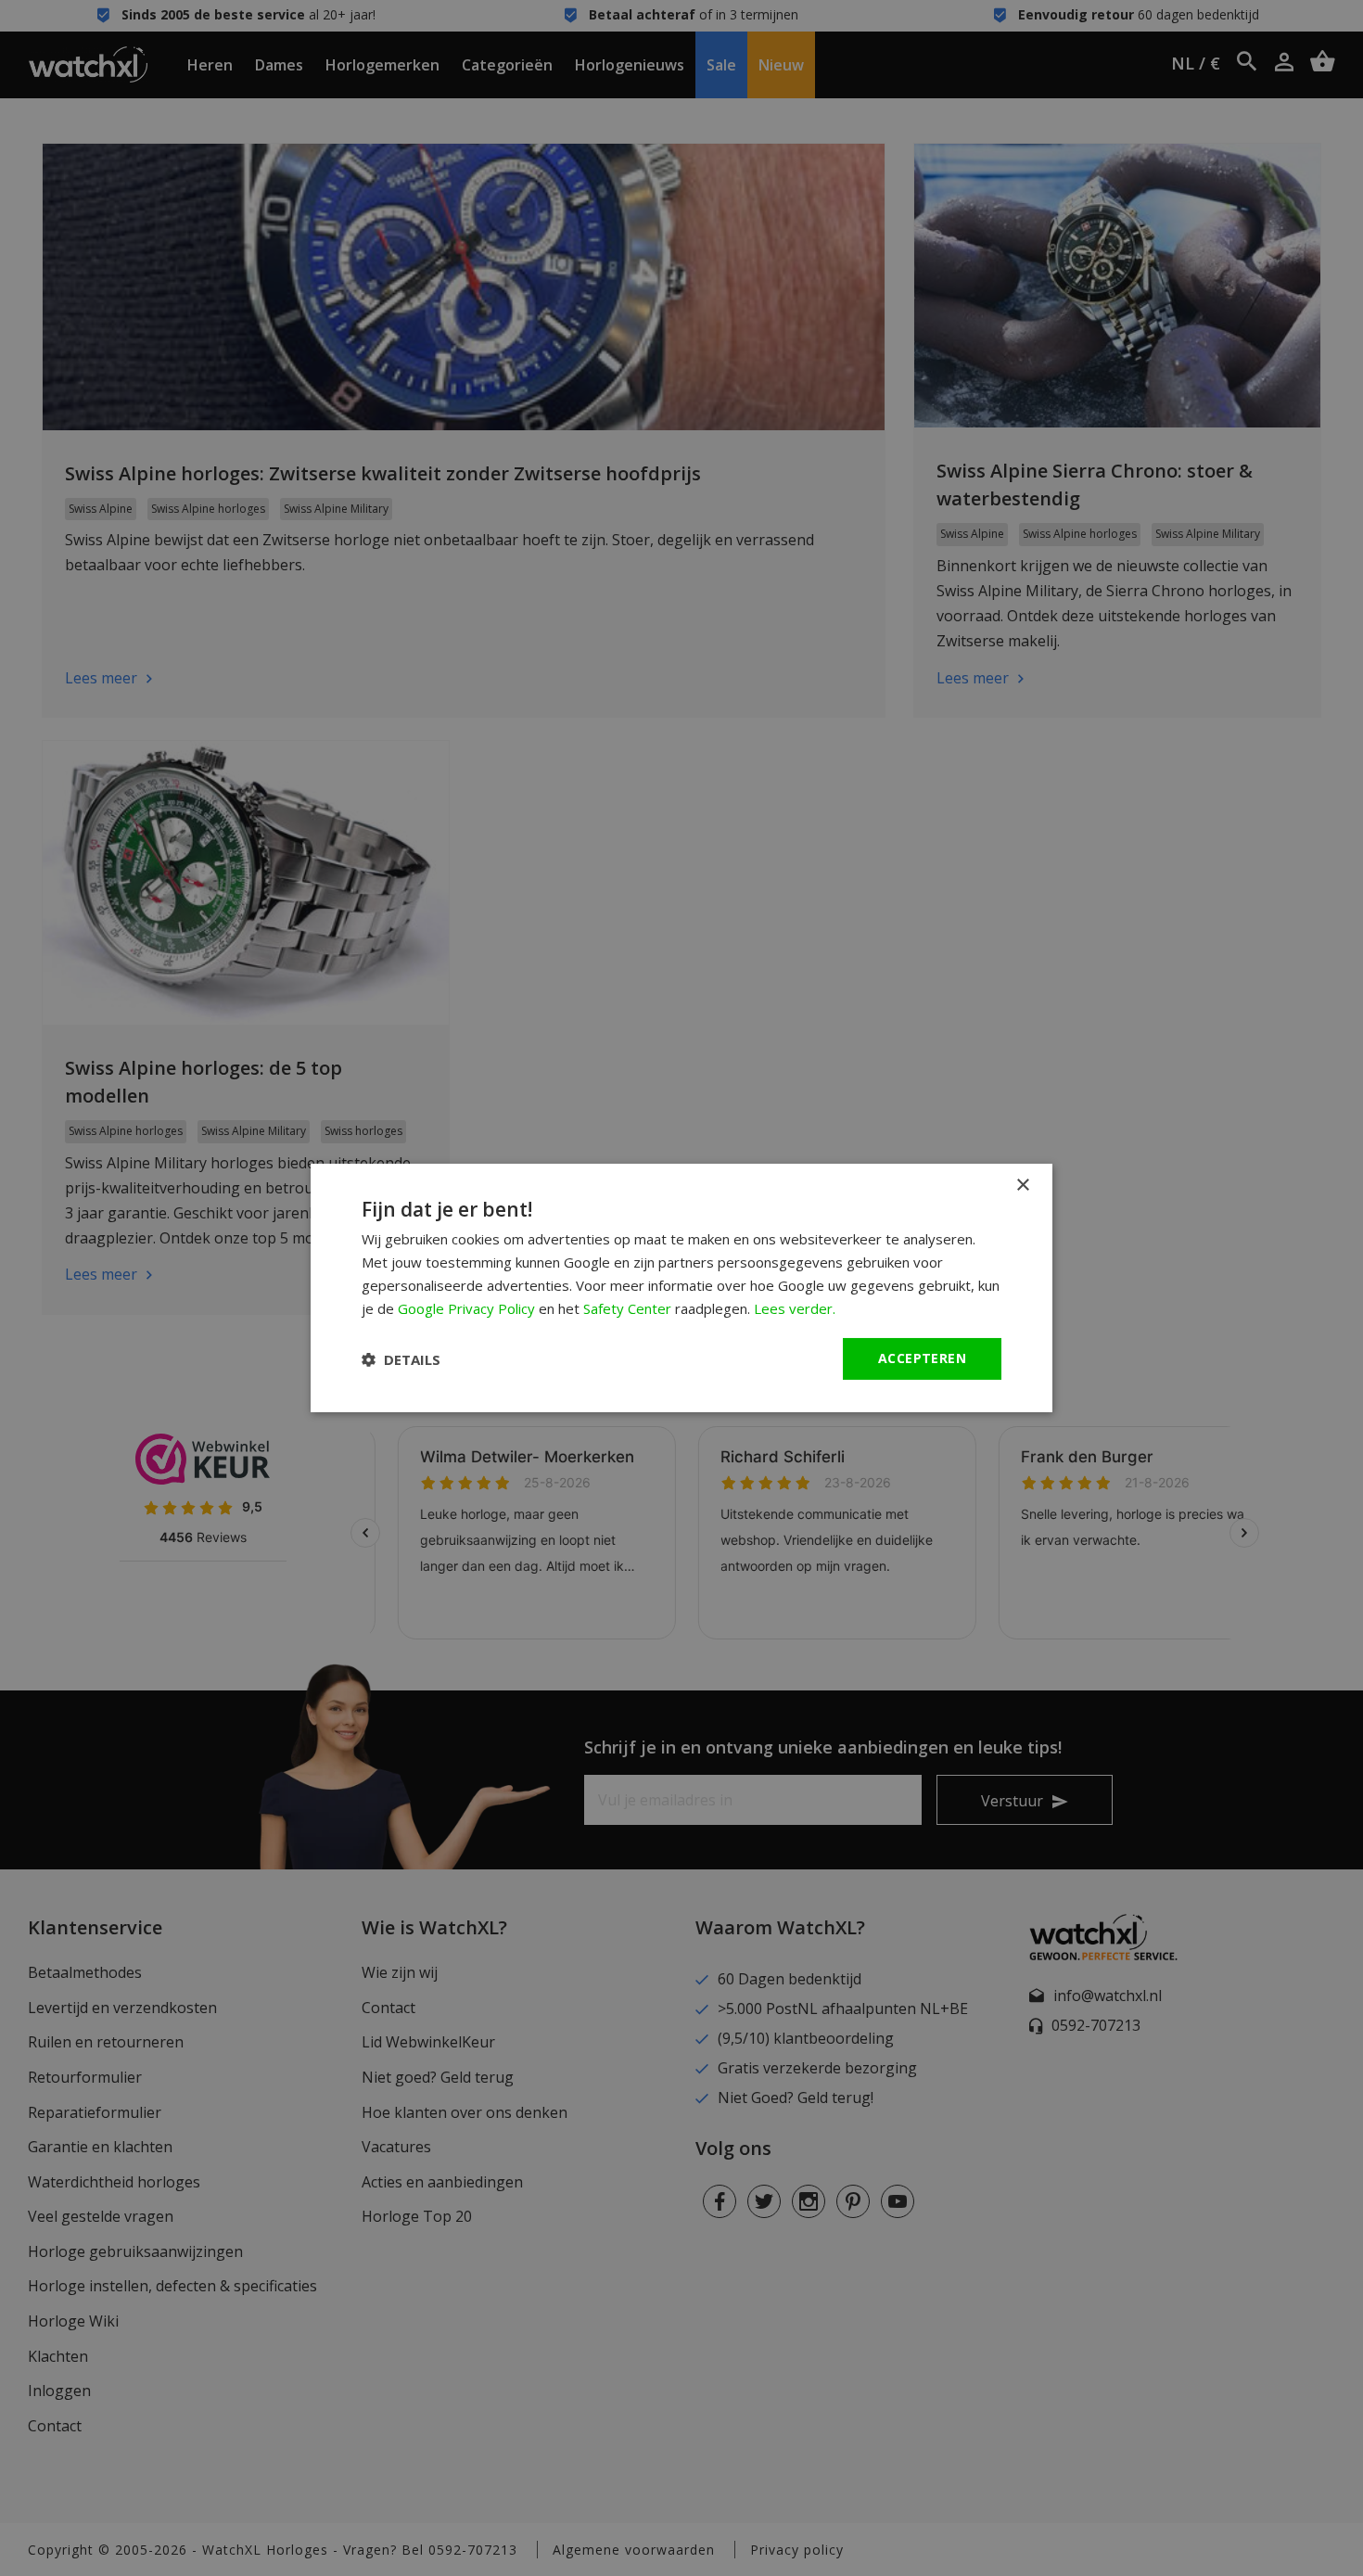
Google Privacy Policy (466, 1308)
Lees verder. (795, 1308)
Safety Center (627, 1308)
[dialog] (681, 1288)
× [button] (1022, 1186)
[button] (401, 1359)
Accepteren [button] (922, 1358)
